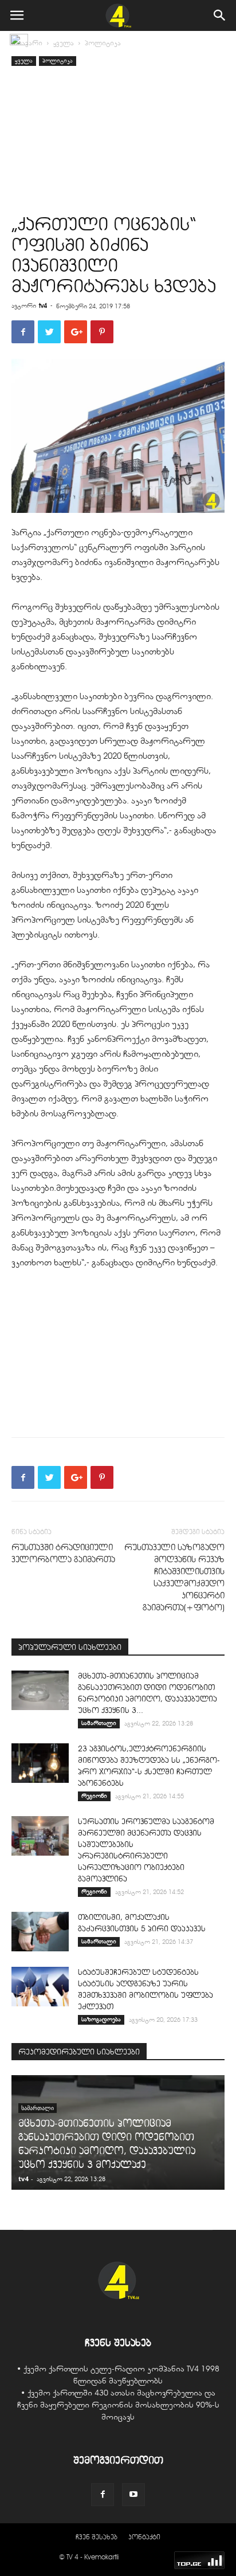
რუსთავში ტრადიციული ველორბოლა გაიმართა (63, 1553)
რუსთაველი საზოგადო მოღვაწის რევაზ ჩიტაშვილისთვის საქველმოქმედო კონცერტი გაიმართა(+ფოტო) (174, 1577)
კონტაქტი (144, 2537)
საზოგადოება (101, 2019)
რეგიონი (94, 1796)
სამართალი (99, 1723)
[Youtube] (133, 2495)
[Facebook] (103, 2495)
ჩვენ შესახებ (97, 2537)
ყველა (64, 43)
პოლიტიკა (103, 43)
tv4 (43, 305)
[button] (220, 15)
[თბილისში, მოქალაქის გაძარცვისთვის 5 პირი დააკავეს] (40, 1932)
